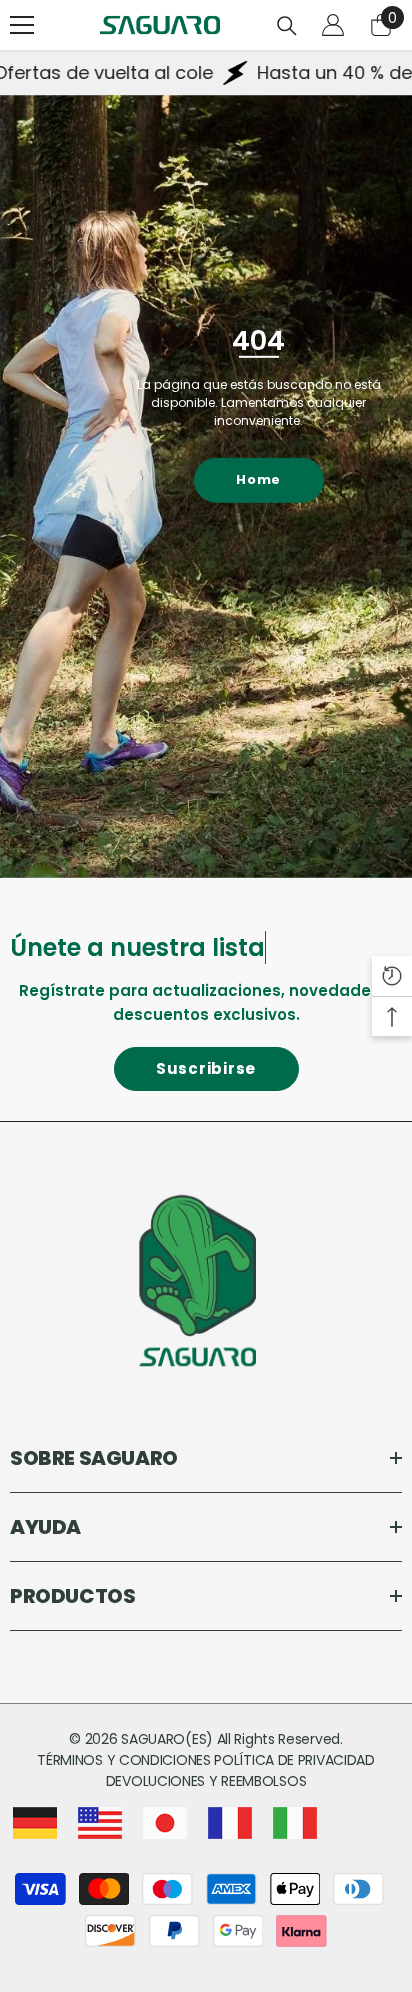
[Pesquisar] (287, 26)
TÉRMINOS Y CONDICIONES (125, 1760)
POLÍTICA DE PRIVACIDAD (294, 1760)
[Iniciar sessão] (333, 25)
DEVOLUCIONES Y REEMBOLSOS (206, 1781)
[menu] (22, 25)
